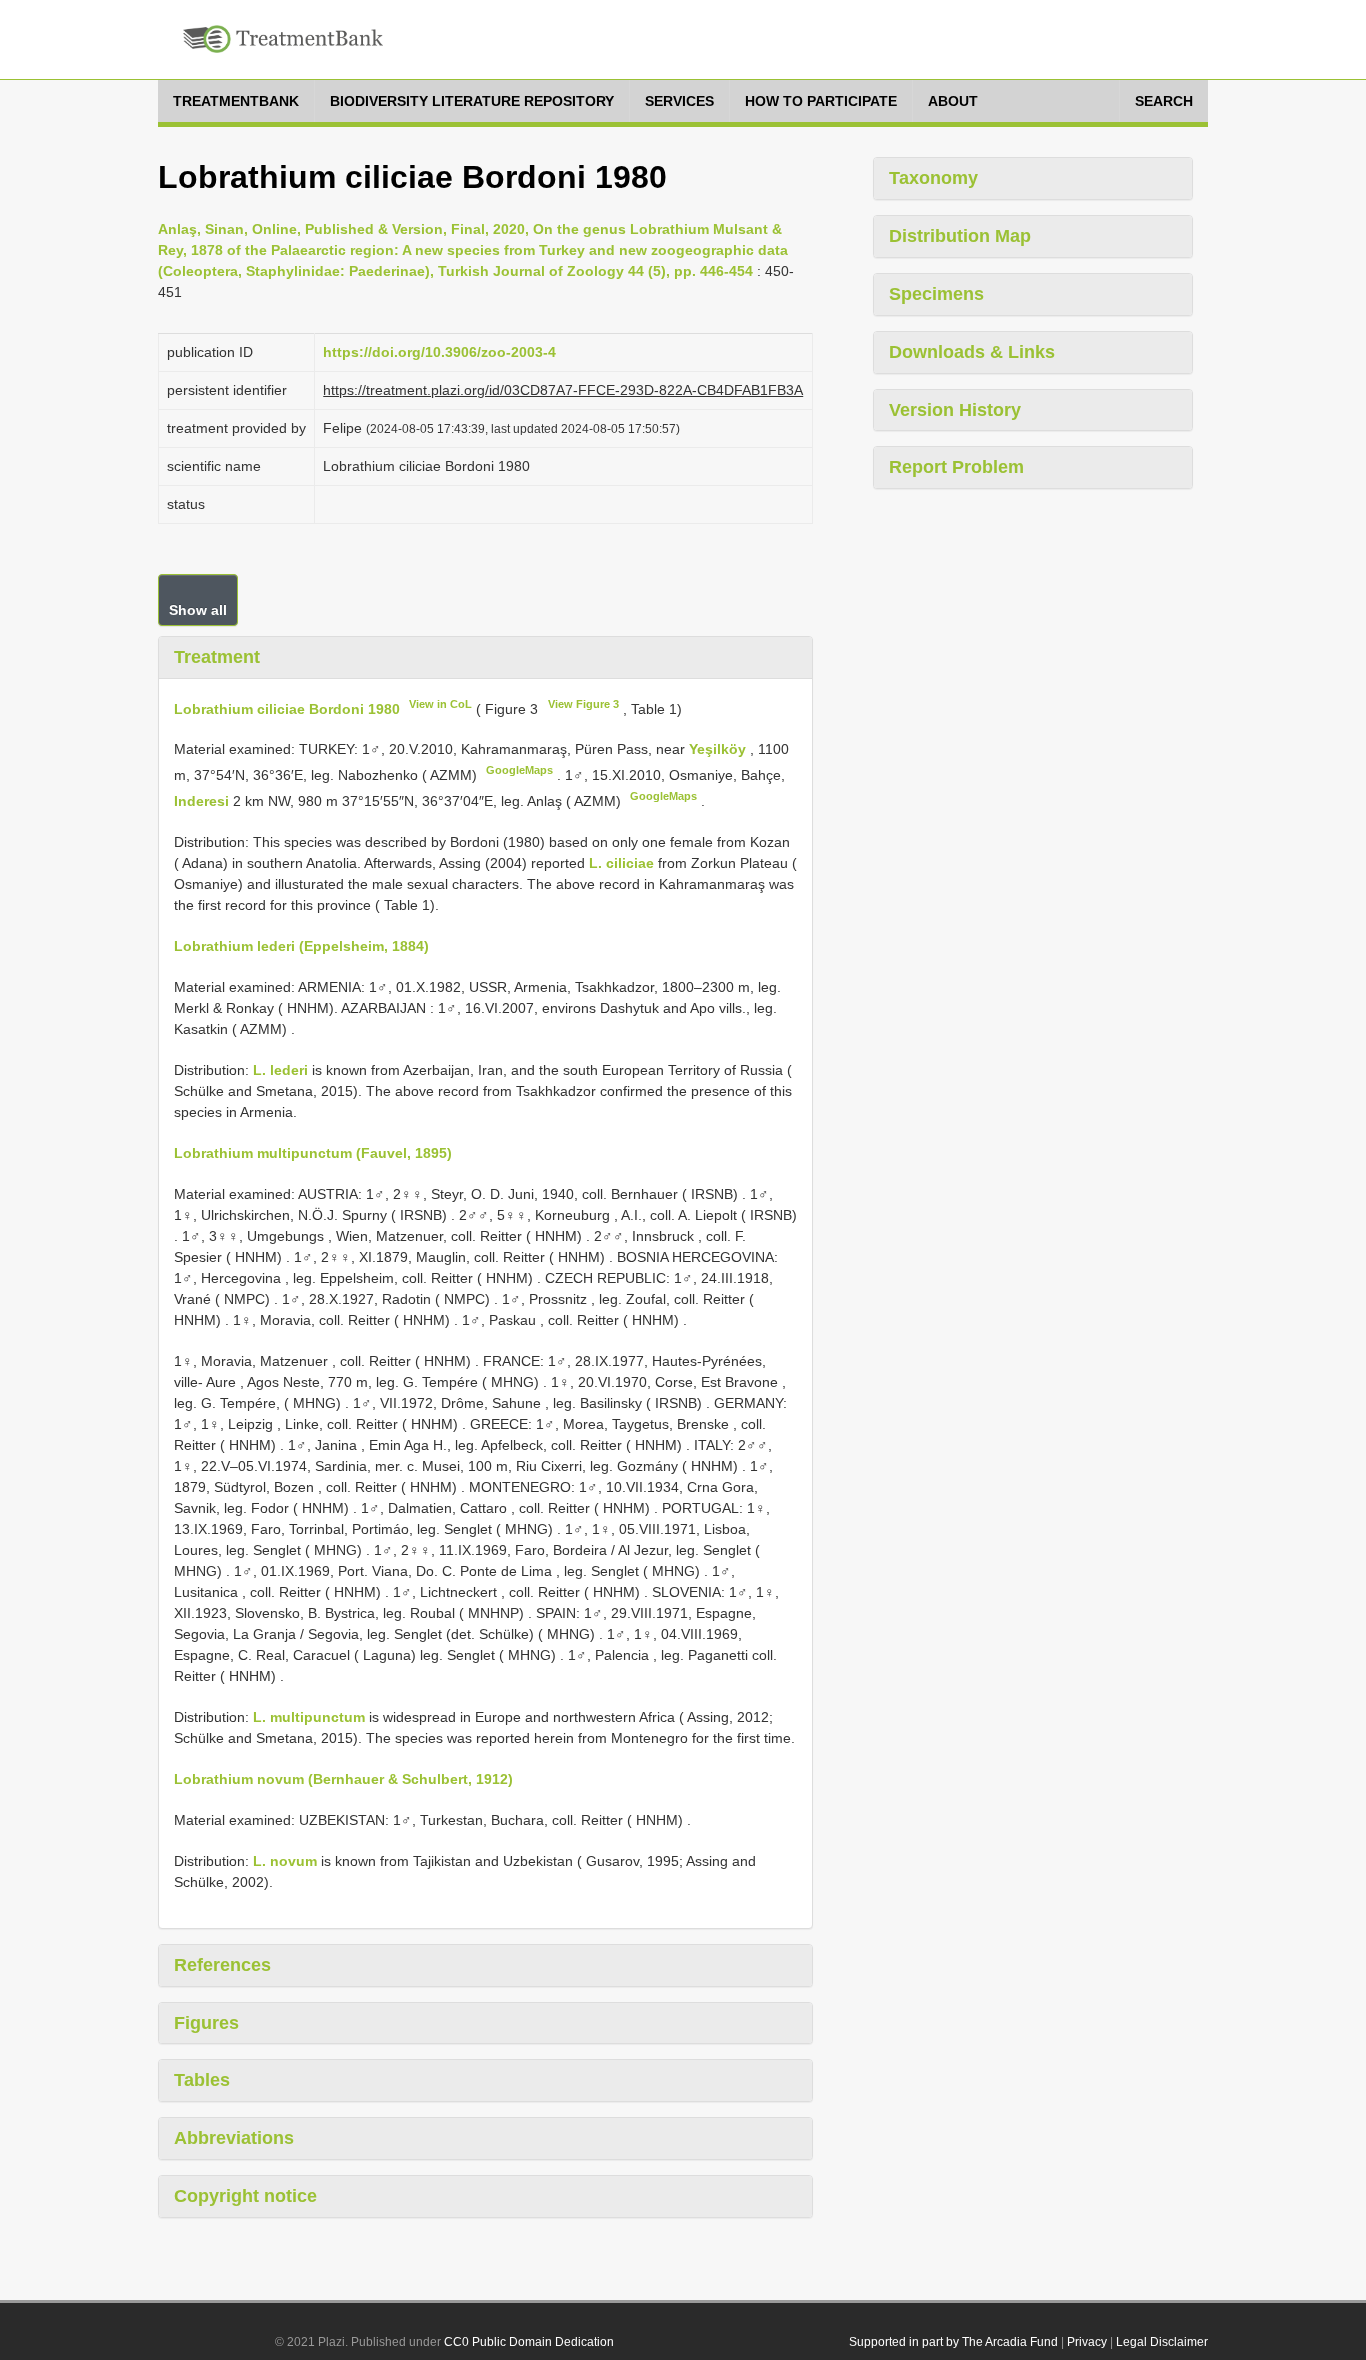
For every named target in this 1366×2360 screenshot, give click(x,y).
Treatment (217, 657)
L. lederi (280, 1070)
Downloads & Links (972, 352)
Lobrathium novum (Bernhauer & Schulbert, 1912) (343, 1779)
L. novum (285, 1861)
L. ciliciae (621, 863)
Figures (206, 2023)
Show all (198, 610)
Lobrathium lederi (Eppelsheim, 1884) (301, 946)
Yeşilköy (719, 749)
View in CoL (440, 704)
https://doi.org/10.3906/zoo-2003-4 (439, 352)
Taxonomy (933, 178)
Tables (202, 2080)
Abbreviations (234, 2138)
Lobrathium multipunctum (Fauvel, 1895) (313, 1153)
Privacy (1087, 2342)
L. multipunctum (309, 1717)
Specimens (936, 294)
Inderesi (203, 801)
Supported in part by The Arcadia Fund (953, 2342)
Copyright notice (245, 2196)
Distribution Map (960, 236)
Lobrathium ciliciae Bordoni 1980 (287, 708)
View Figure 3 (583, 704)
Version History (955, 410)
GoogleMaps (519, 770)
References (222, 1965)
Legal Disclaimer (1162, 2342)
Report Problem (956, 467)
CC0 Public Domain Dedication (529, 2342)
